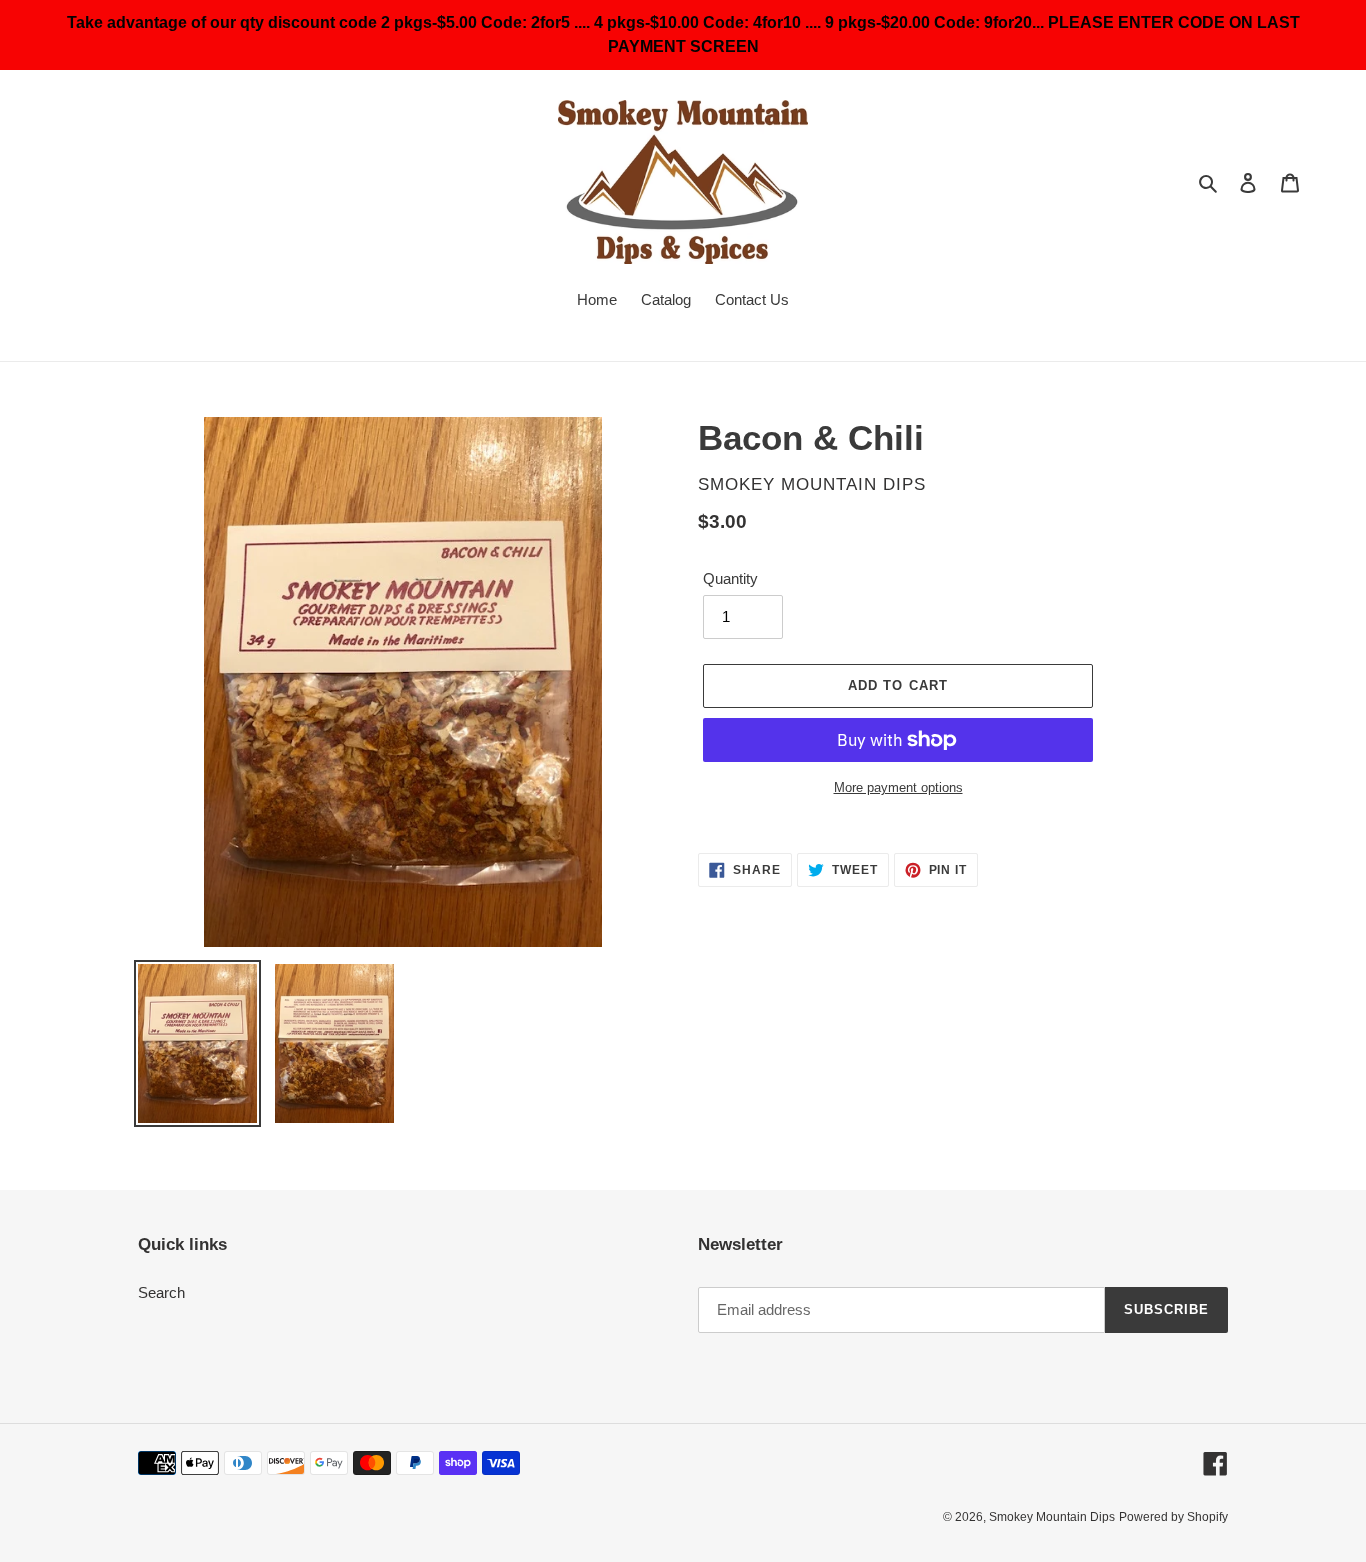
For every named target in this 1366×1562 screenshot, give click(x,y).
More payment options (898, 787)
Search (161, 1292)
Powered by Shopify (1173, 1517)
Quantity (730, 578)
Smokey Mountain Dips (1052, 1517)
